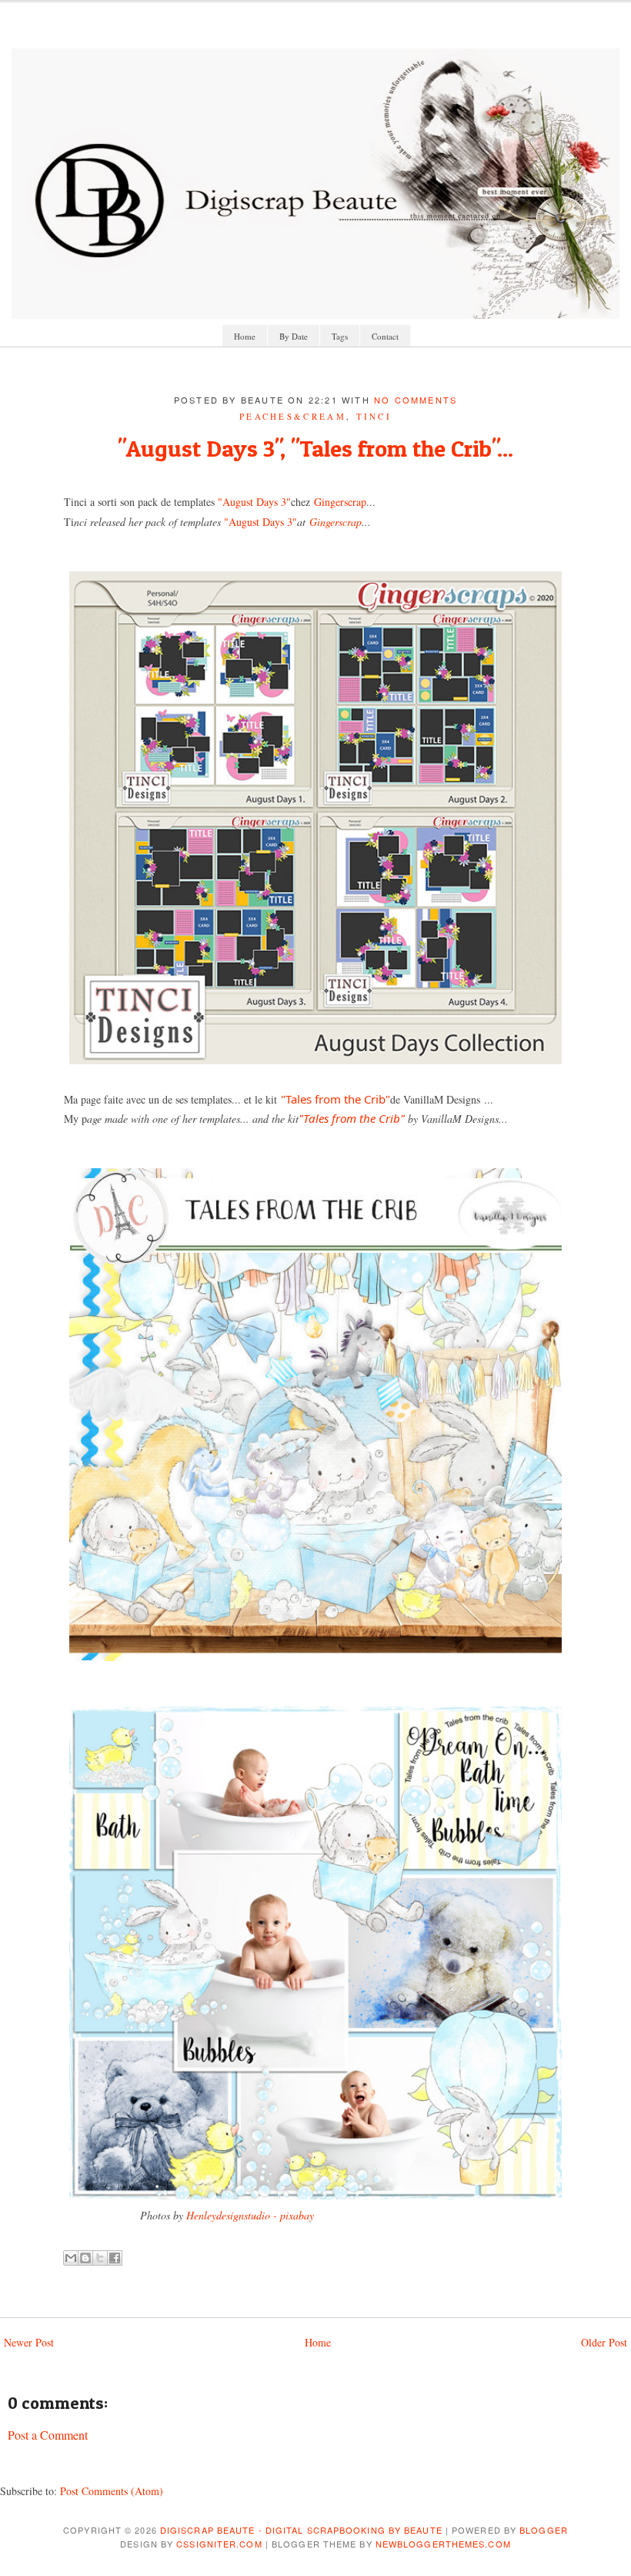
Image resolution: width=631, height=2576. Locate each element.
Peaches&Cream (293, 416)
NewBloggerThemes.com (443, 2544)
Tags (340, 336)
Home (245, 336)
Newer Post (29, 2342)
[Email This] (71, 2258)
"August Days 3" (254, 502)
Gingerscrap (340, 502)
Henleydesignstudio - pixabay (250, 2215)
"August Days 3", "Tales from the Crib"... (315, 448)
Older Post (604, 2342)
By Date (294, 336)
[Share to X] (100, 2258)
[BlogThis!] (85, 2258)
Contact (385, 336)
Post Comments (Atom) (112, 2491)
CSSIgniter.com (219, 2544)
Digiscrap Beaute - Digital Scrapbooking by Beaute (301, 2530)
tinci (374, 416)
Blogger (544, 2530)
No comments (416, 400)
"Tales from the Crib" (336, 1099)
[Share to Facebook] (115, 2258)
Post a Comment (48, 2435)
